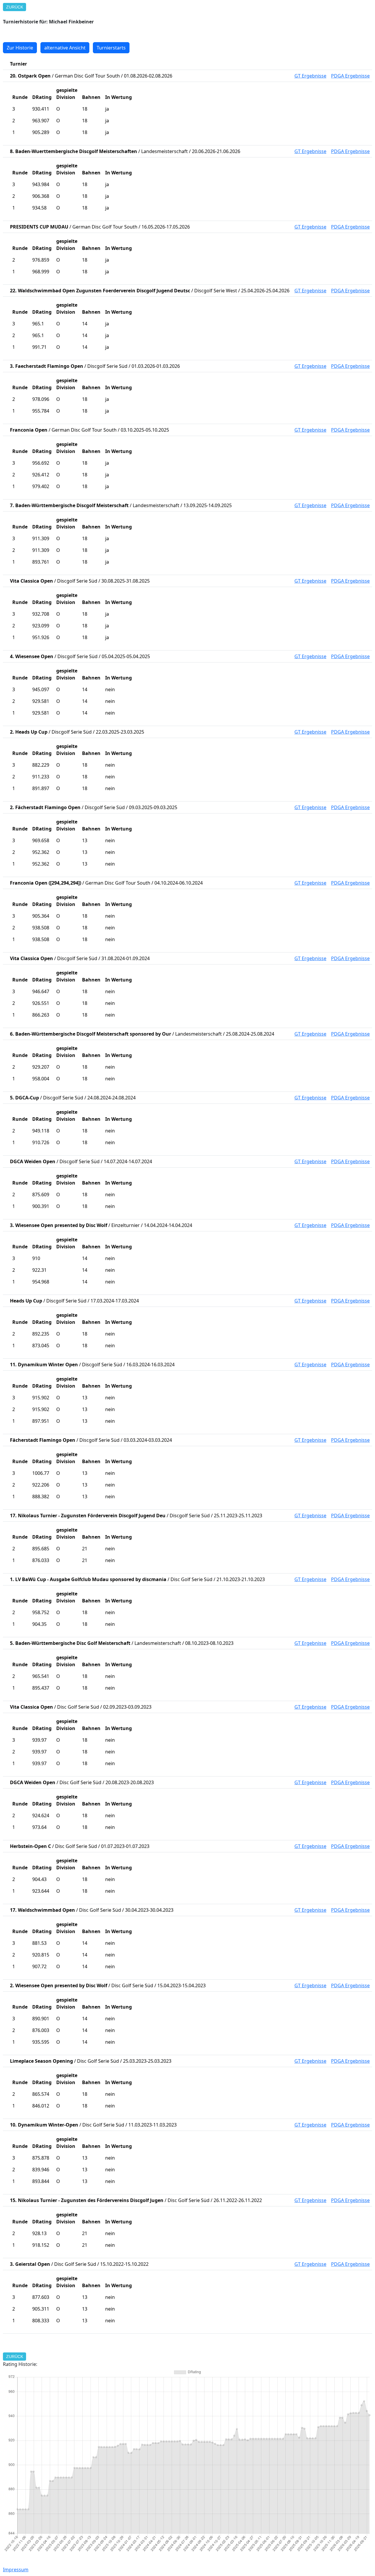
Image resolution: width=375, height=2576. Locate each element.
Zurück (15, 7)
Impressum (16, 2570)
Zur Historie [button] (20, 48)
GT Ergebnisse (310, 76)
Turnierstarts (111, 48)
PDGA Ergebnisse (350, 76)
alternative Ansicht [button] (65, 48)
